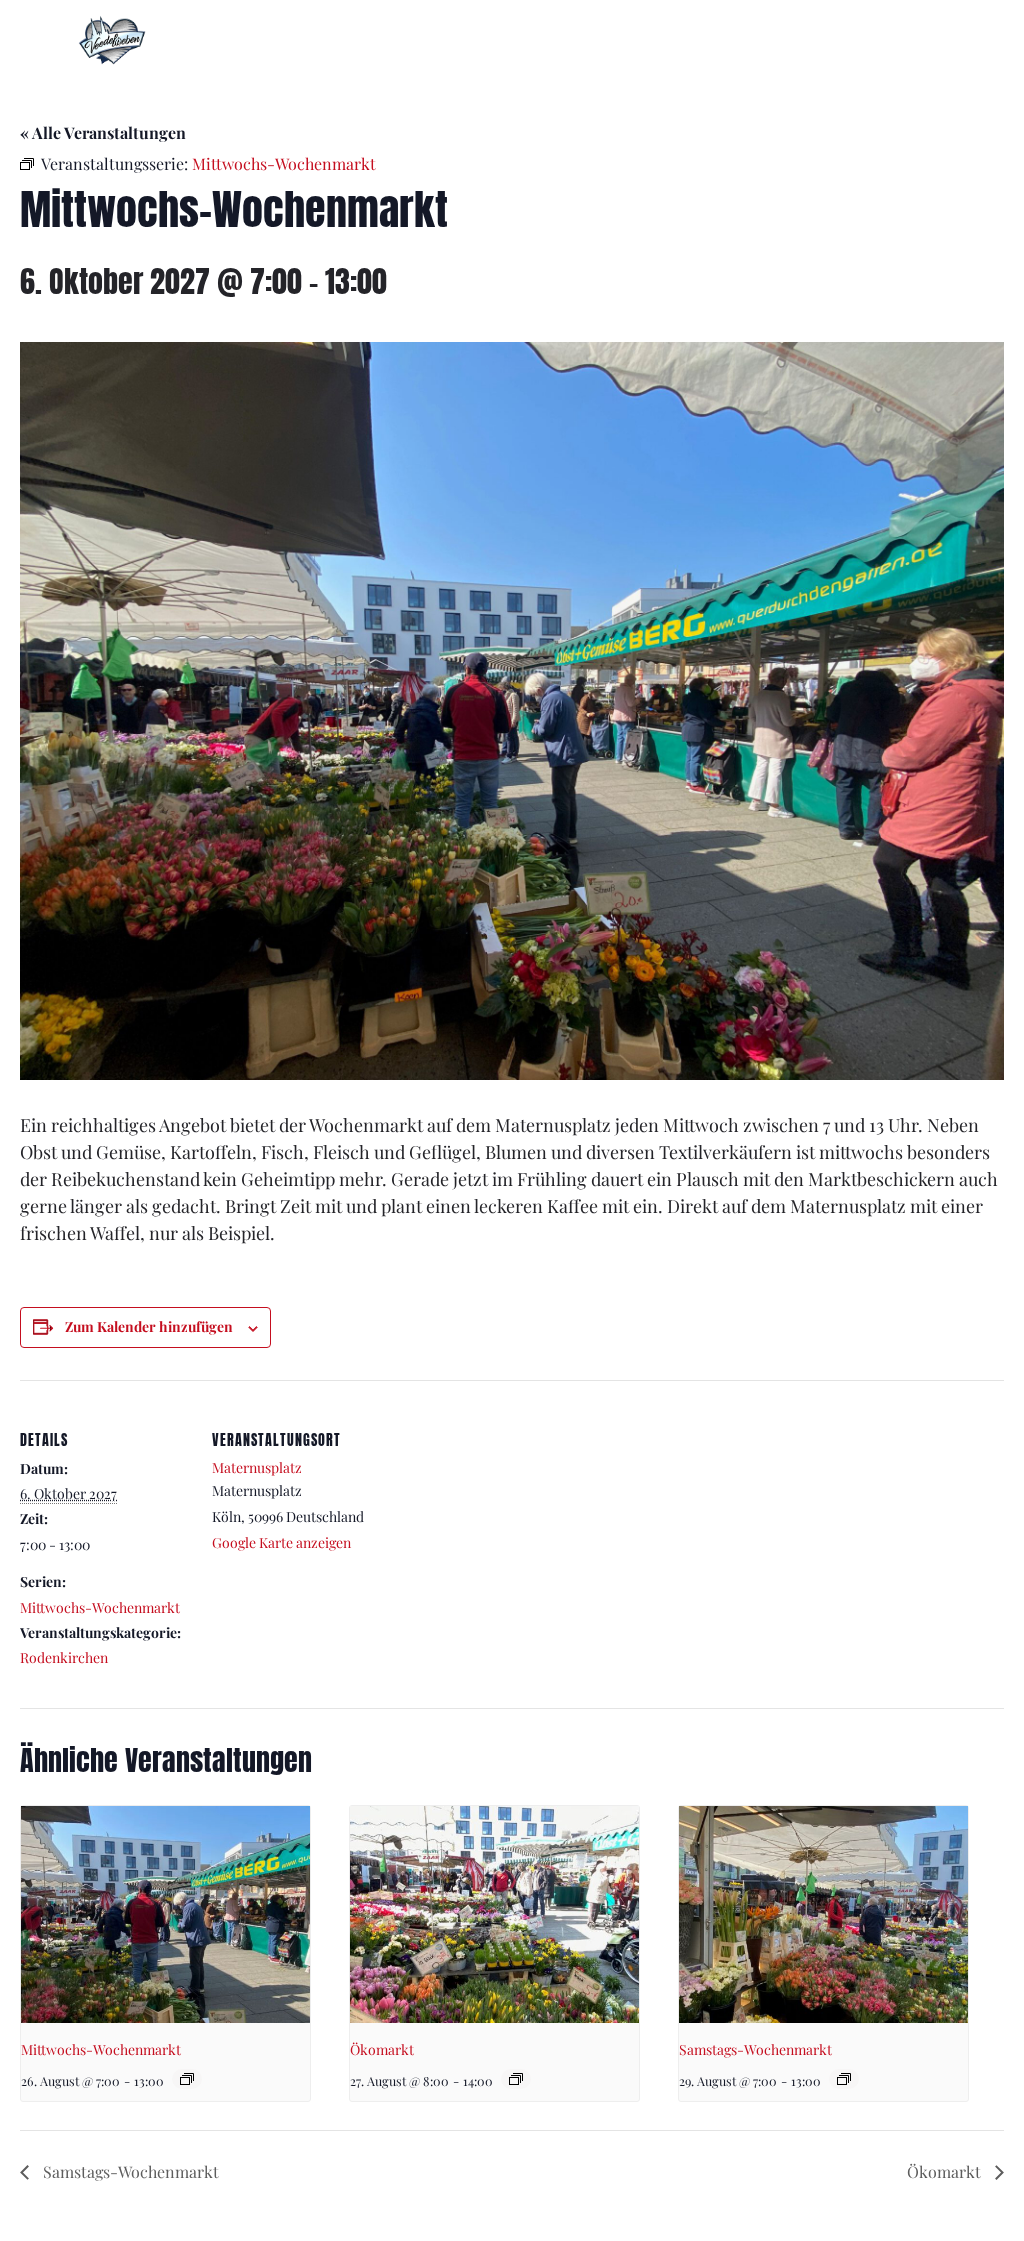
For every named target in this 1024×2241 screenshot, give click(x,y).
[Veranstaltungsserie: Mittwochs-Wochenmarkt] (187, 2079)
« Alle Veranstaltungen (103, 132)
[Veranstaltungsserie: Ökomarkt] (516, 2079)
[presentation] (165, 1914)
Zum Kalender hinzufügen (149, 1326)
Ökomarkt (382, 2049)
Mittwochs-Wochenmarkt (100, 1607)
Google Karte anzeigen (281, 1542)
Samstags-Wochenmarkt (755, 2049)
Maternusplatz (257, 1467)
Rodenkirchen (64, 1657)
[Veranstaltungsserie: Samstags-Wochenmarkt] (844, 2079)
